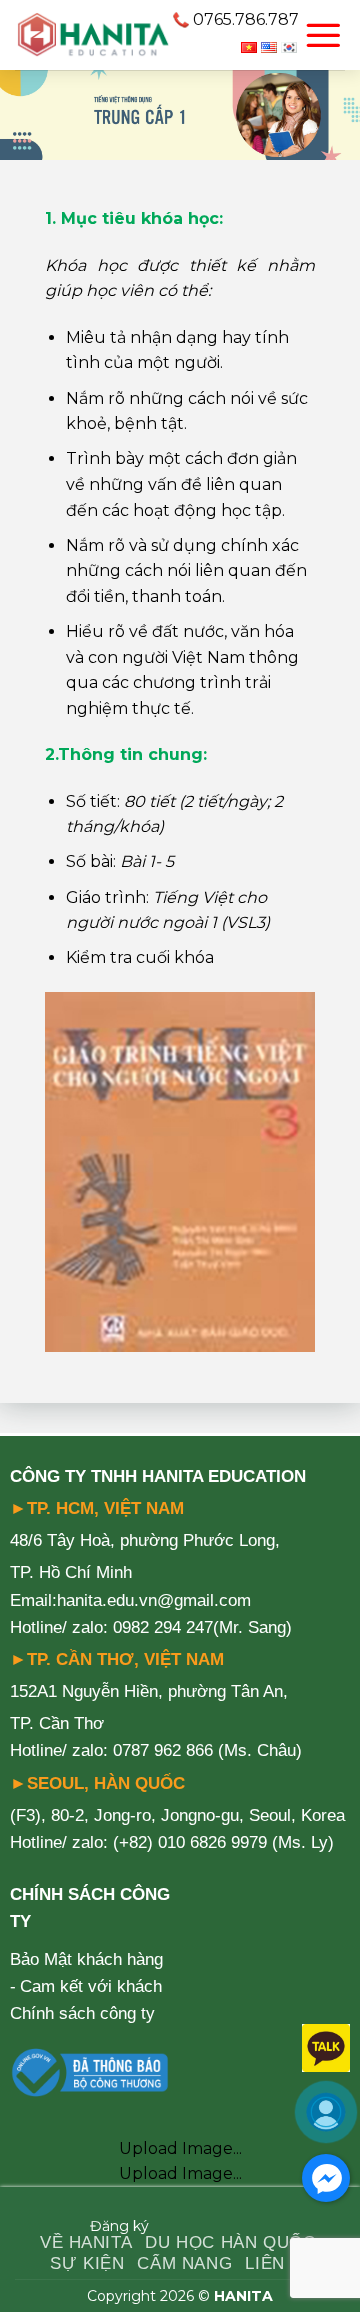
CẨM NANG (184, 2263)
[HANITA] (93, 35)
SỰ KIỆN (87, 2263)
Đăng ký (119, 2226)
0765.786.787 (246, 19)
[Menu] (323, 35)
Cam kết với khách (91, 1986)
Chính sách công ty (82, 2013)
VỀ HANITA (86, 2242)
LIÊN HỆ (279, 2263)
